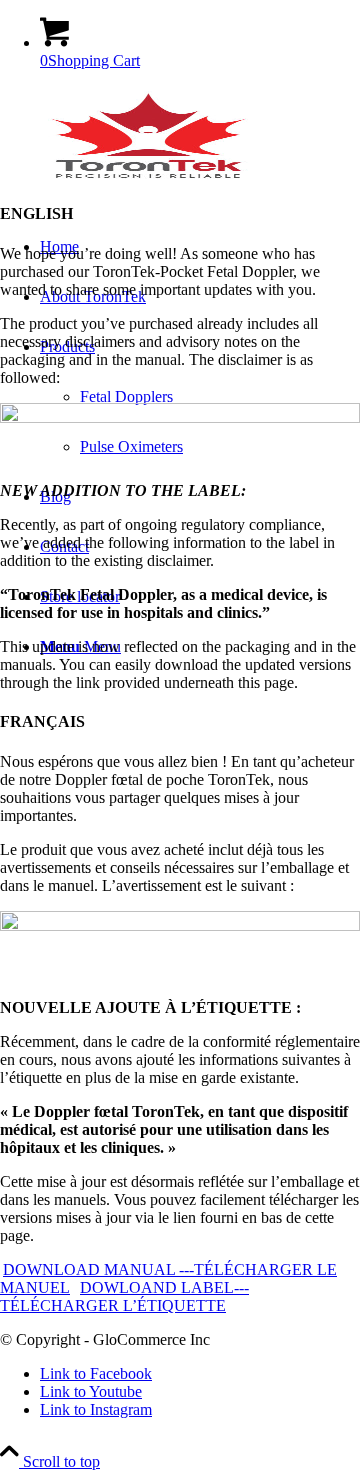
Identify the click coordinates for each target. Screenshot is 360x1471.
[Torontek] (150, 180)
